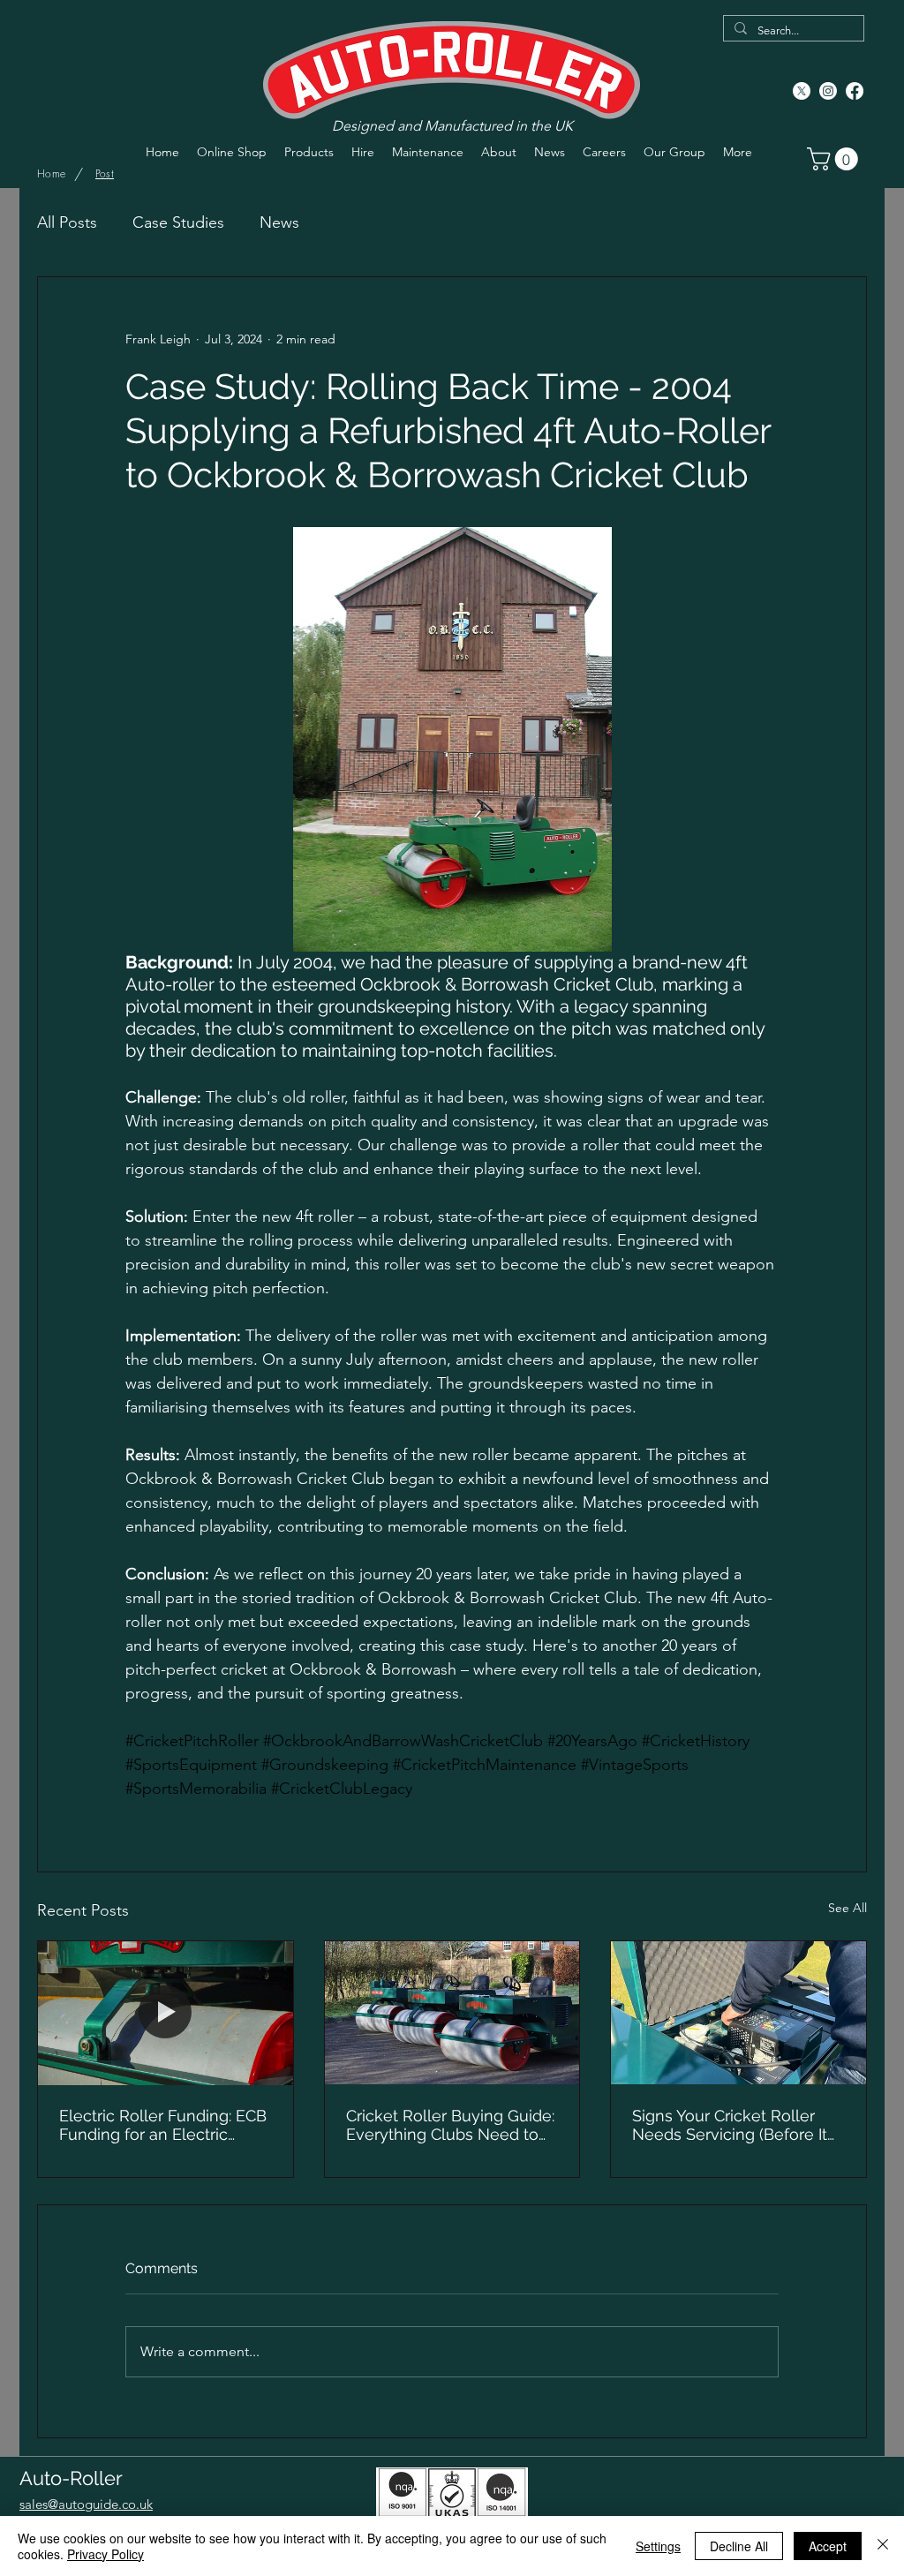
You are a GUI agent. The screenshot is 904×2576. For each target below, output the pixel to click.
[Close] (883, 2546)
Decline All (739, 2546)
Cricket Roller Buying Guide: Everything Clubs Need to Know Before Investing (450, 2125)
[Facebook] (855, 91)
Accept (828, 2546)
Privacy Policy (105, 2554)
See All (847, 1908)
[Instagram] (828, 91)
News (279, 222)
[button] (835, 159)
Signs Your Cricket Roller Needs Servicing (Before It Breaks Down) (730, 2125)
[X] (802, 91)
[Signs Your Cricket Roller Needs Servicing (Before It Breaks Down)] (738, 2013)
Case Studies (178, 222)
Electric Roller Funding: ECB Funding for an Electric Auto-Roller (163, 2125)
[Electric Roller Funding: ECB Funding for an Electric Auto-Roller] (166, 2013)
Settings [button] (658, 2546)
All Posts (67, 222)
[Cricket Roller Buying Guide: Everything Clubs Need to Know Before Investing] (452, 2013)
